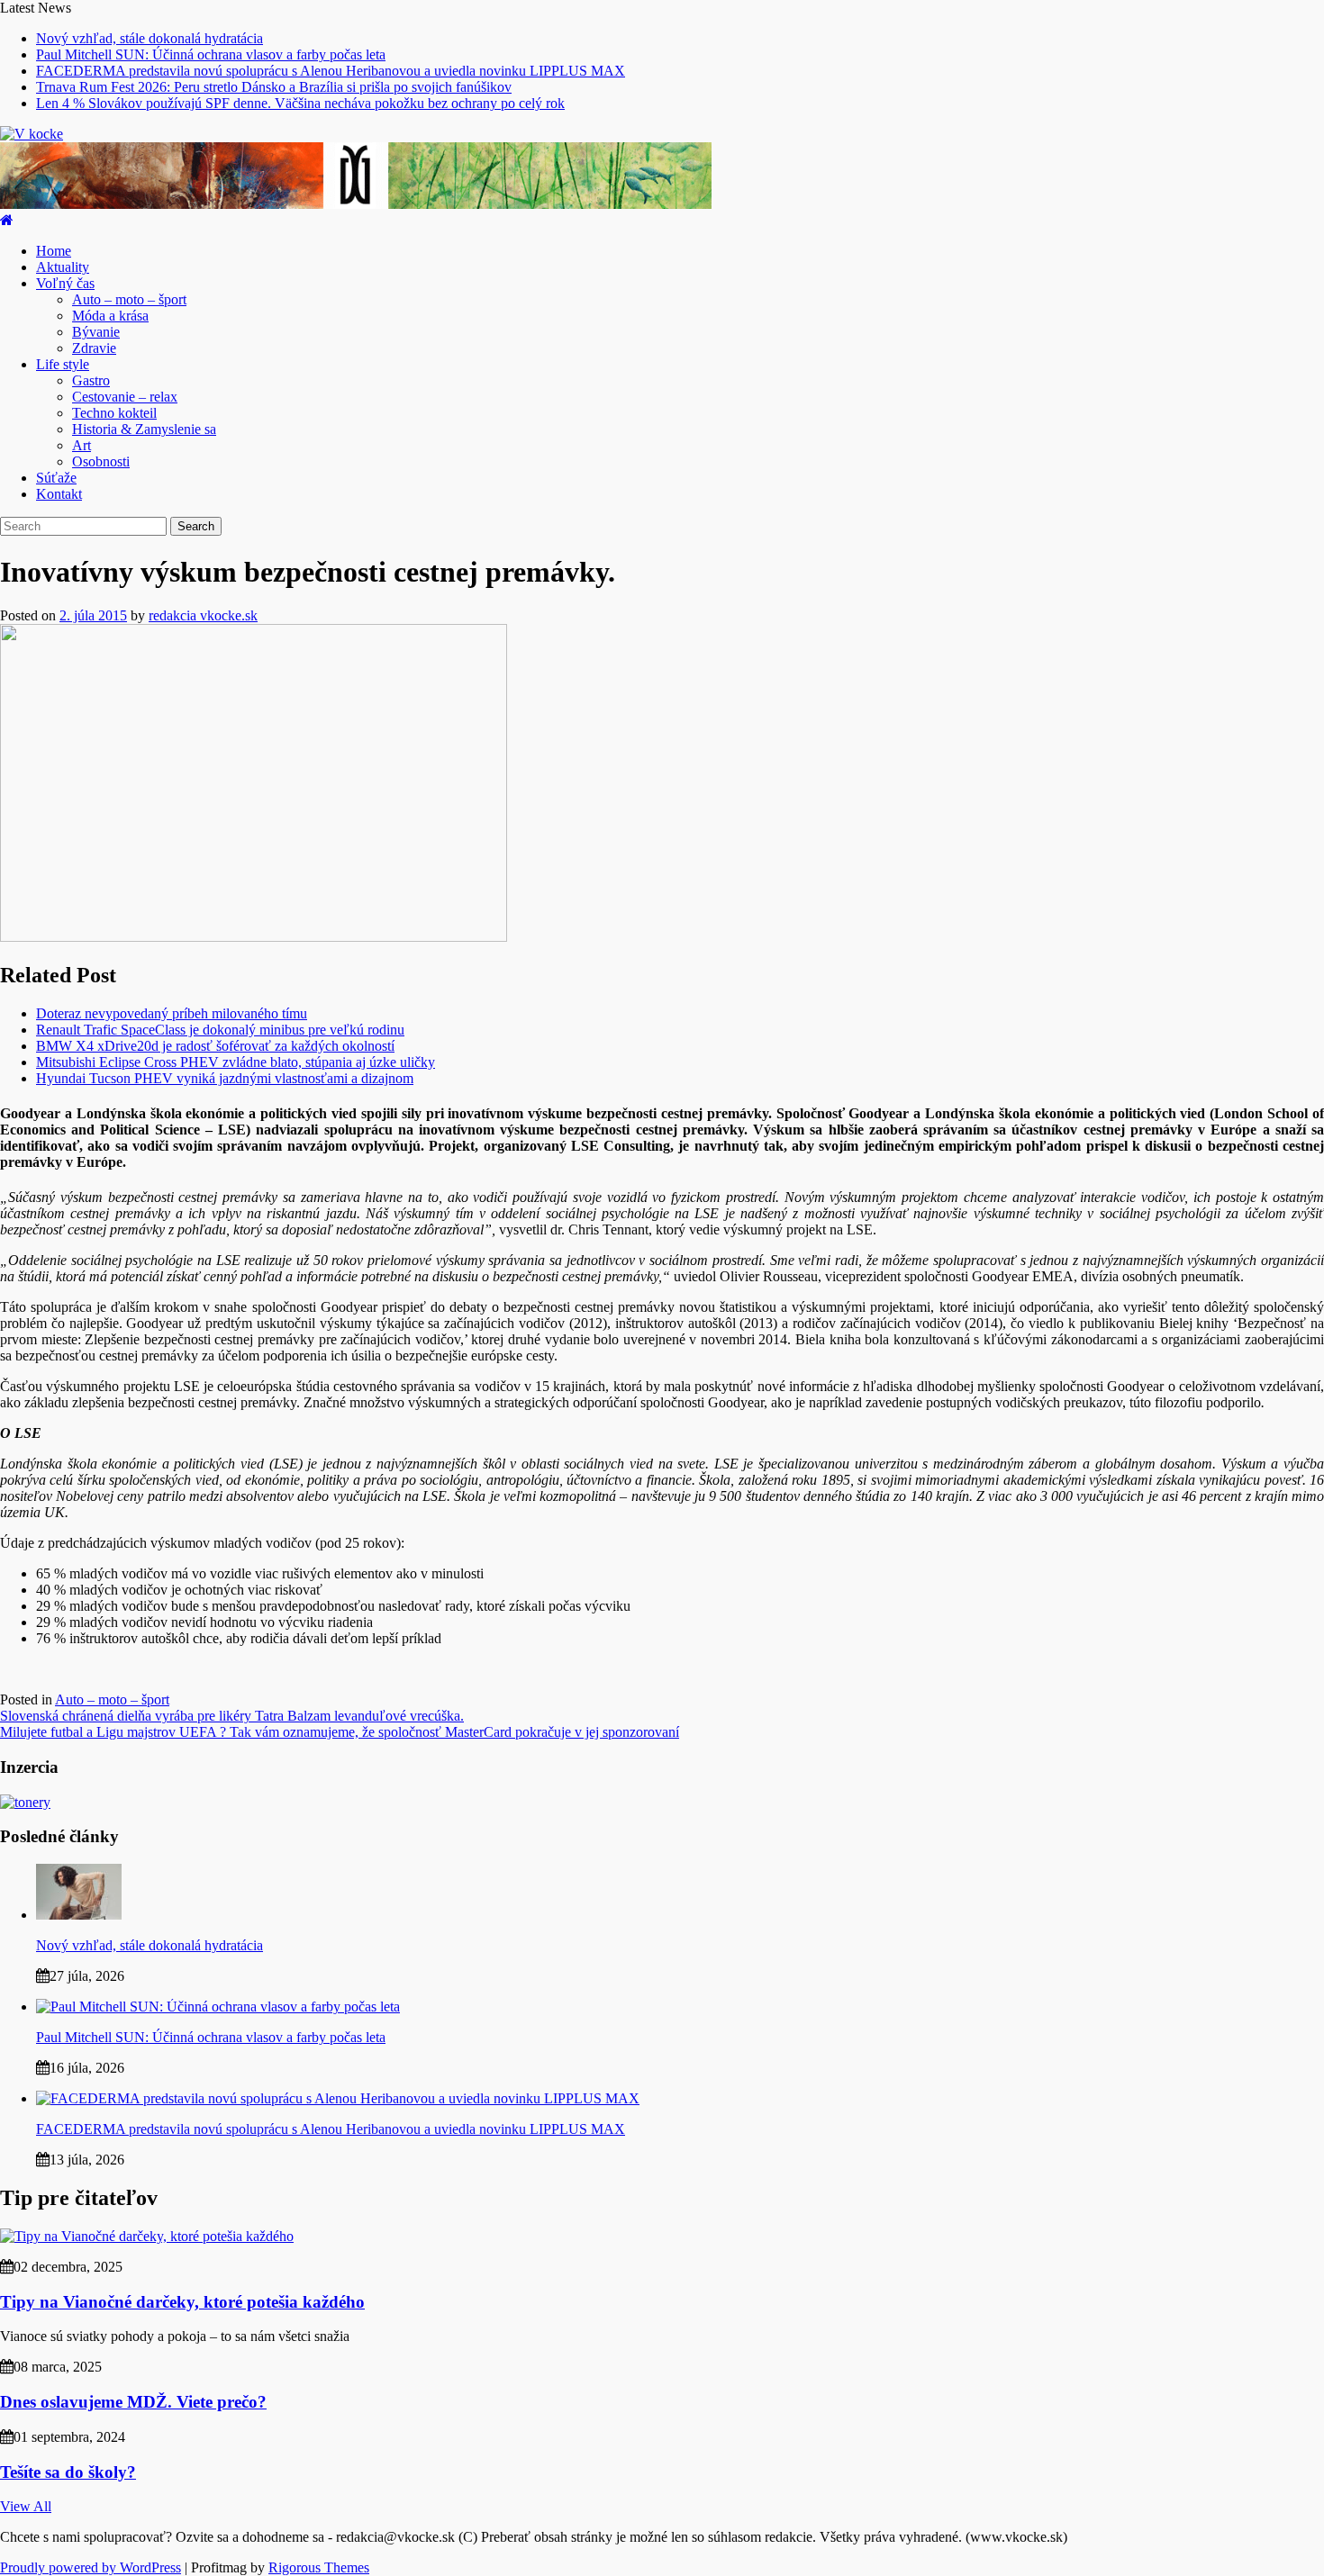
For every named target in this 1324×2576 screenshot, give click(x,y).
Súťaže (56, 478)
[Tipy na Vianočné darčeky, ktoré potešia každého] (147, 2236)
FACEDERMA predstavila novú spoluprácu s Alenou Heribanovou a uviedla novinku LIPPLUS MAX (331, 71)
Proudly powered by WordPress (91, 2567)
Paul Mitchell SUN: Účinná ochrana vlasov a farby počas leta (211, 54)
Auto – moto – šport (129, 299)
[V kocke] (7, 220)
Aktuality (63, 267)
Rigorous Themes (319, 2567)
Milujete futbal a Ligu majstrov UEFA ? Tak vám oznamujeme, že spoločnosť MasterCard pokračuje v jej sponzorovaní (340, 1732)
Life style (63, 364)
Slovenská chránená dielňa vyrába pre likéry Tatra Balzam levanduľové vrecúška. (232, 1716)
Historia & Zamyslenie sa (144, 429)
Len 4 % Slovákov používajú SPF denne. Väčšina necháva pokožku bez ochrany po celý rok (300, 103)
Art (82, 445)
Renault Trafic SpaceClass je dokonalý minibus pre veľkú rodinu (220, 1030)
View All (26, 2506)
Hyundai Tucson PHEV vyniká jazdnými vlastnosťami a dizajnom (225, 1078)
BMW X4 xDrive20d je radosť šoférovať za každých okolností (215, 1046)
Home (54, 251)
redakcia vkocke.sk (203, 615)
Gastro (91, 380)
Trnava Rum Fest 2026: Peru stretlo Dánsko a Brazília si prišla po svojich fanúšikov (274, 87)
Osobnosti (101, 461)
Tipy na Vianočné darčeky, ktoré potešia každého (182, 2302)
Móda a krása (110, 316)
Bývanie (96, 332)
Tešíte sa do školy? (68, 2472)
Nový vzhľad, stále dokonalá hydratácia (150, 38)
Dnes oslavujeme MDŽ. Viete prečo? (133, 2402)
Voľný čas (65, 283)
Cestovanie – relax (125, 397)
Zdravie (94, 348)
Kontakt (59, 494)
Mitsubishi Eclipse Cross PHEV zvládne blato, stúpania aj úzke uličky (236, 1062)
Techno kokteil (114, 413)
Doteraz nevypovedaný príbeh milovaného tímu (172, 1013)
